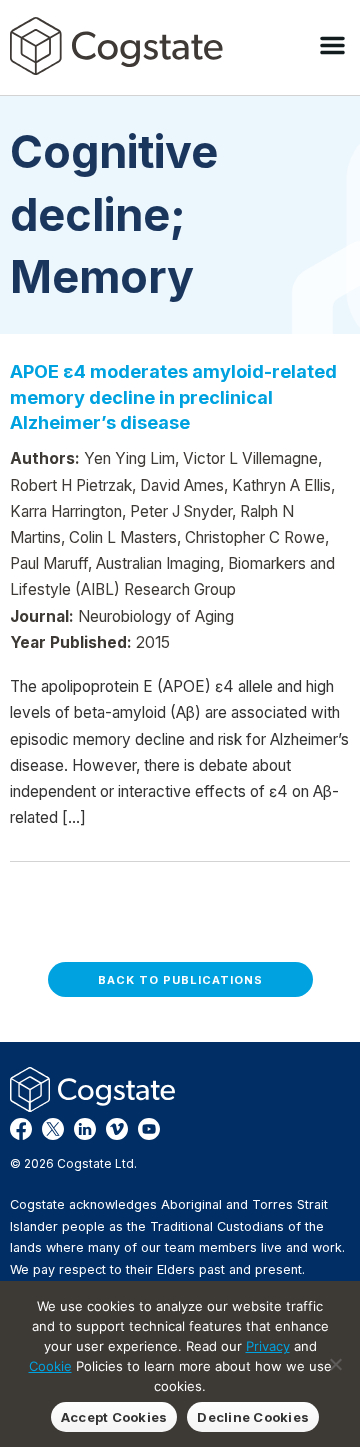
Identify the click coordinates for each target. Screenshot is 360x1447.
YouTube (149, 1129)
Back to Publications (180, 980)
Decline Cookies (253, 1417)
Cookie (50, 1366)
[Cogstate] (116, 46)
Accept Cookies (114, 1417)
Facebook (21, 1129)
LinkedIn (85, 1129)
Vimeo (117, 1129)
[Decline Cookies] (335, 1364)
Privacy (268, 1346)
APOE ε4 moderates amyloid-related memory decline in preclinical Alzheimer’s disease (173, 396)
